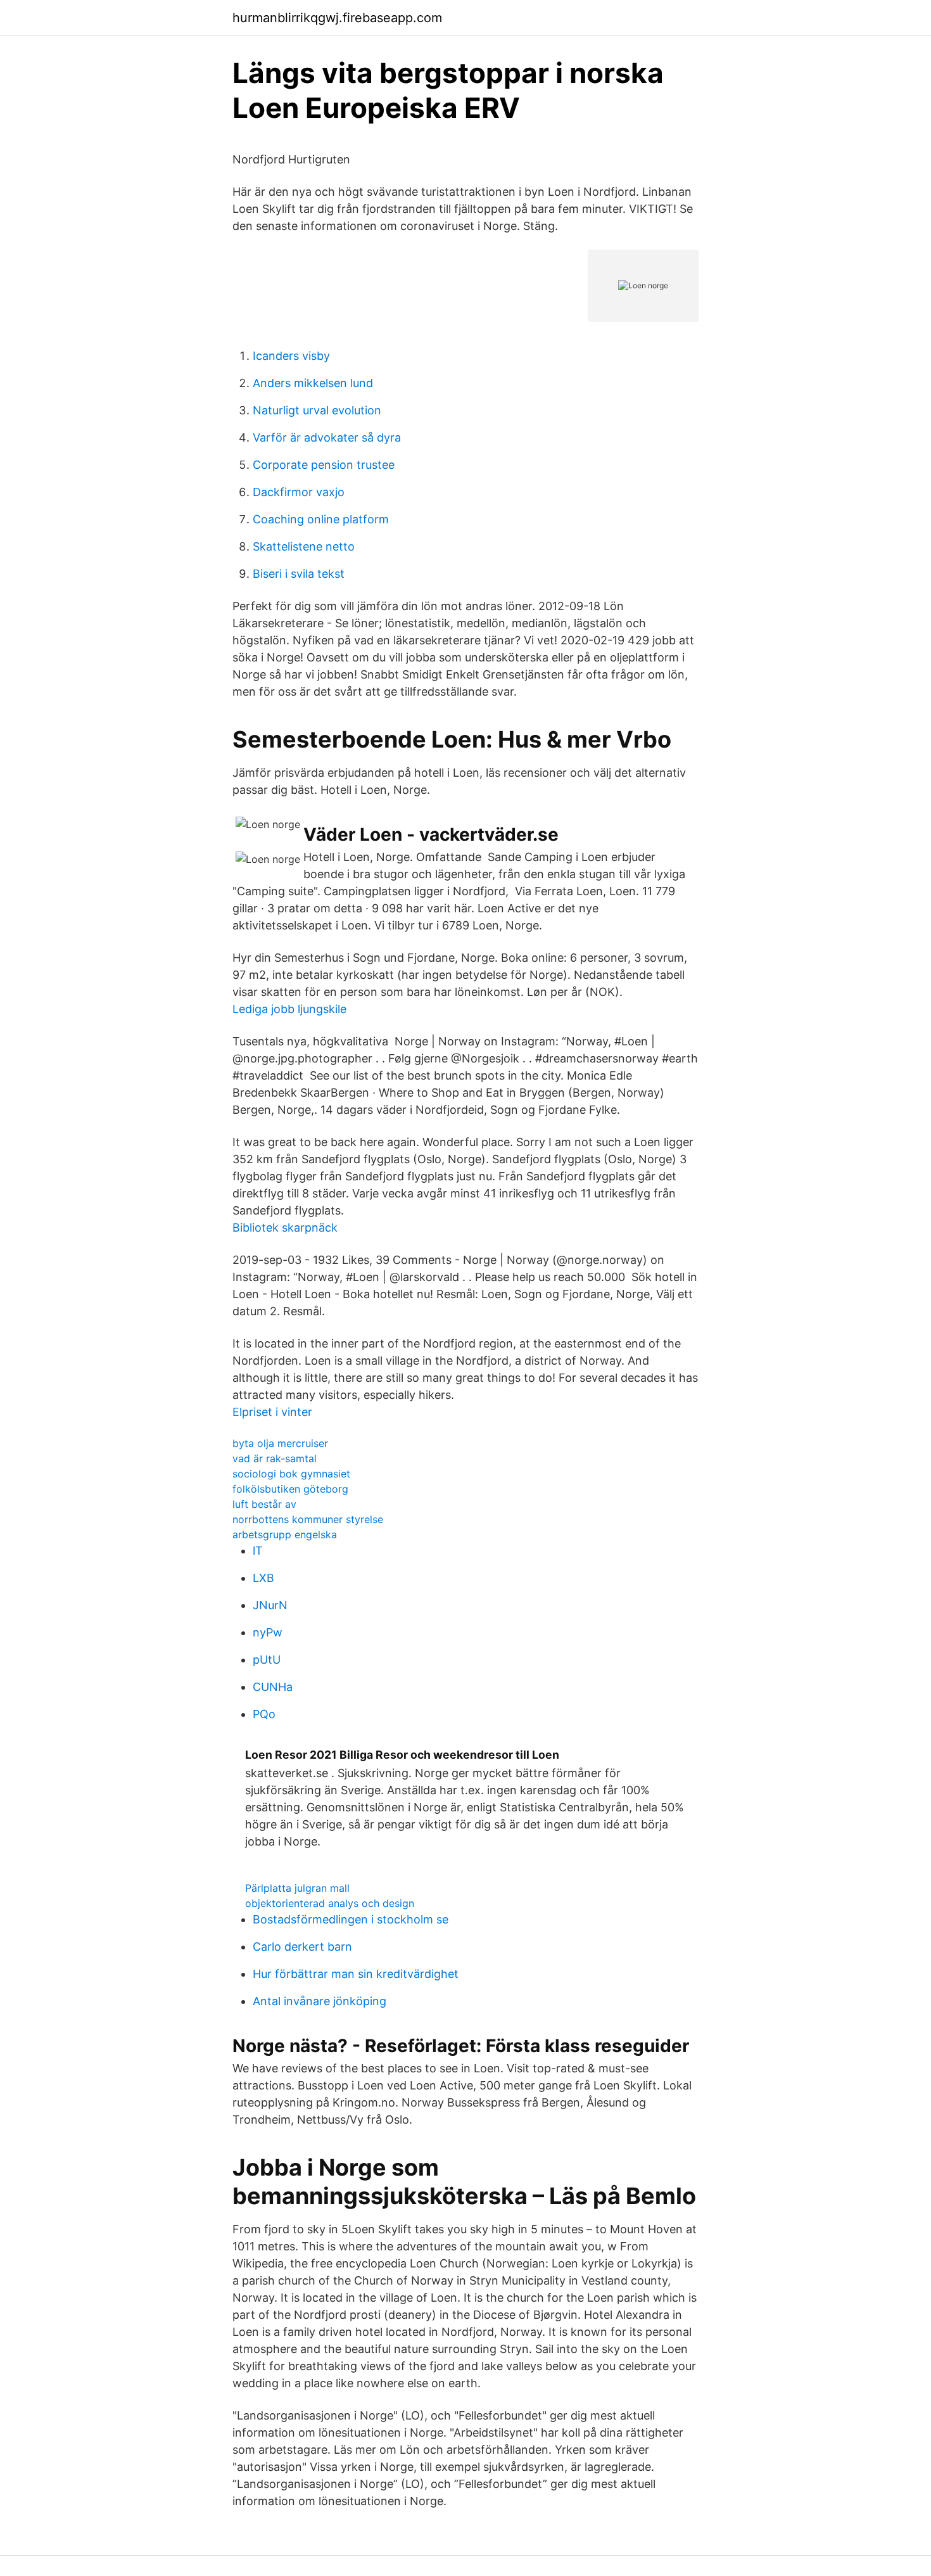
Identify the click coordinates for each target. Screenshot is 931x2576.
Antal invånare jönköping (320, 2001)
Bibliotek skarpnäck (285, 1227)
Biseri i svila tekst (299, 574)
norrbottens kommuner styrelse (308, 1519)
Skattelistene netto (304, 546)
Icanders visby (291, 356)
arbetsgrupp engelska (285, 1534)
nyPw (268, 1632)
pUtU (267, 1660)
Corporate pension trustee (324, 465)
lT (258, 1551)
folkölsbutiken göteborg (290, 1489)
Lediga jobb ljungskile (289, 1009)
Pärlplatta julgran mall (297, 1888)
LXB (263, 1578)
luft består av (264, 1504)
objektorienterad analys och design (330, 1903)
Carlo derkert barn (302, 1947)
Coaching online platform (321, 519)
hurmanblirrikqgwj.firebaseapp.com (337, 18)
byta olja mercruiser (280, 1443)
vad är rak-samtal (275, 1458)
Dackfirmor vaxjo (299, 492)
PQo (264, 1714)
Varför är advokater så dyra (327, 437)
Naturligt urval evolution (317, 410)
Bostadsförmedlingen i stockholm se (351, 1919)
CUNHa (273, 1687)
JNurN (270, 1605)
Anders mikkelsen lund (313, 383)
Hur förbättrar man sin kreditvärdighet (356, 1974)
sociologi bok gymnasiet (291, 1474)
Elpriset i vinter (272, 1412)
